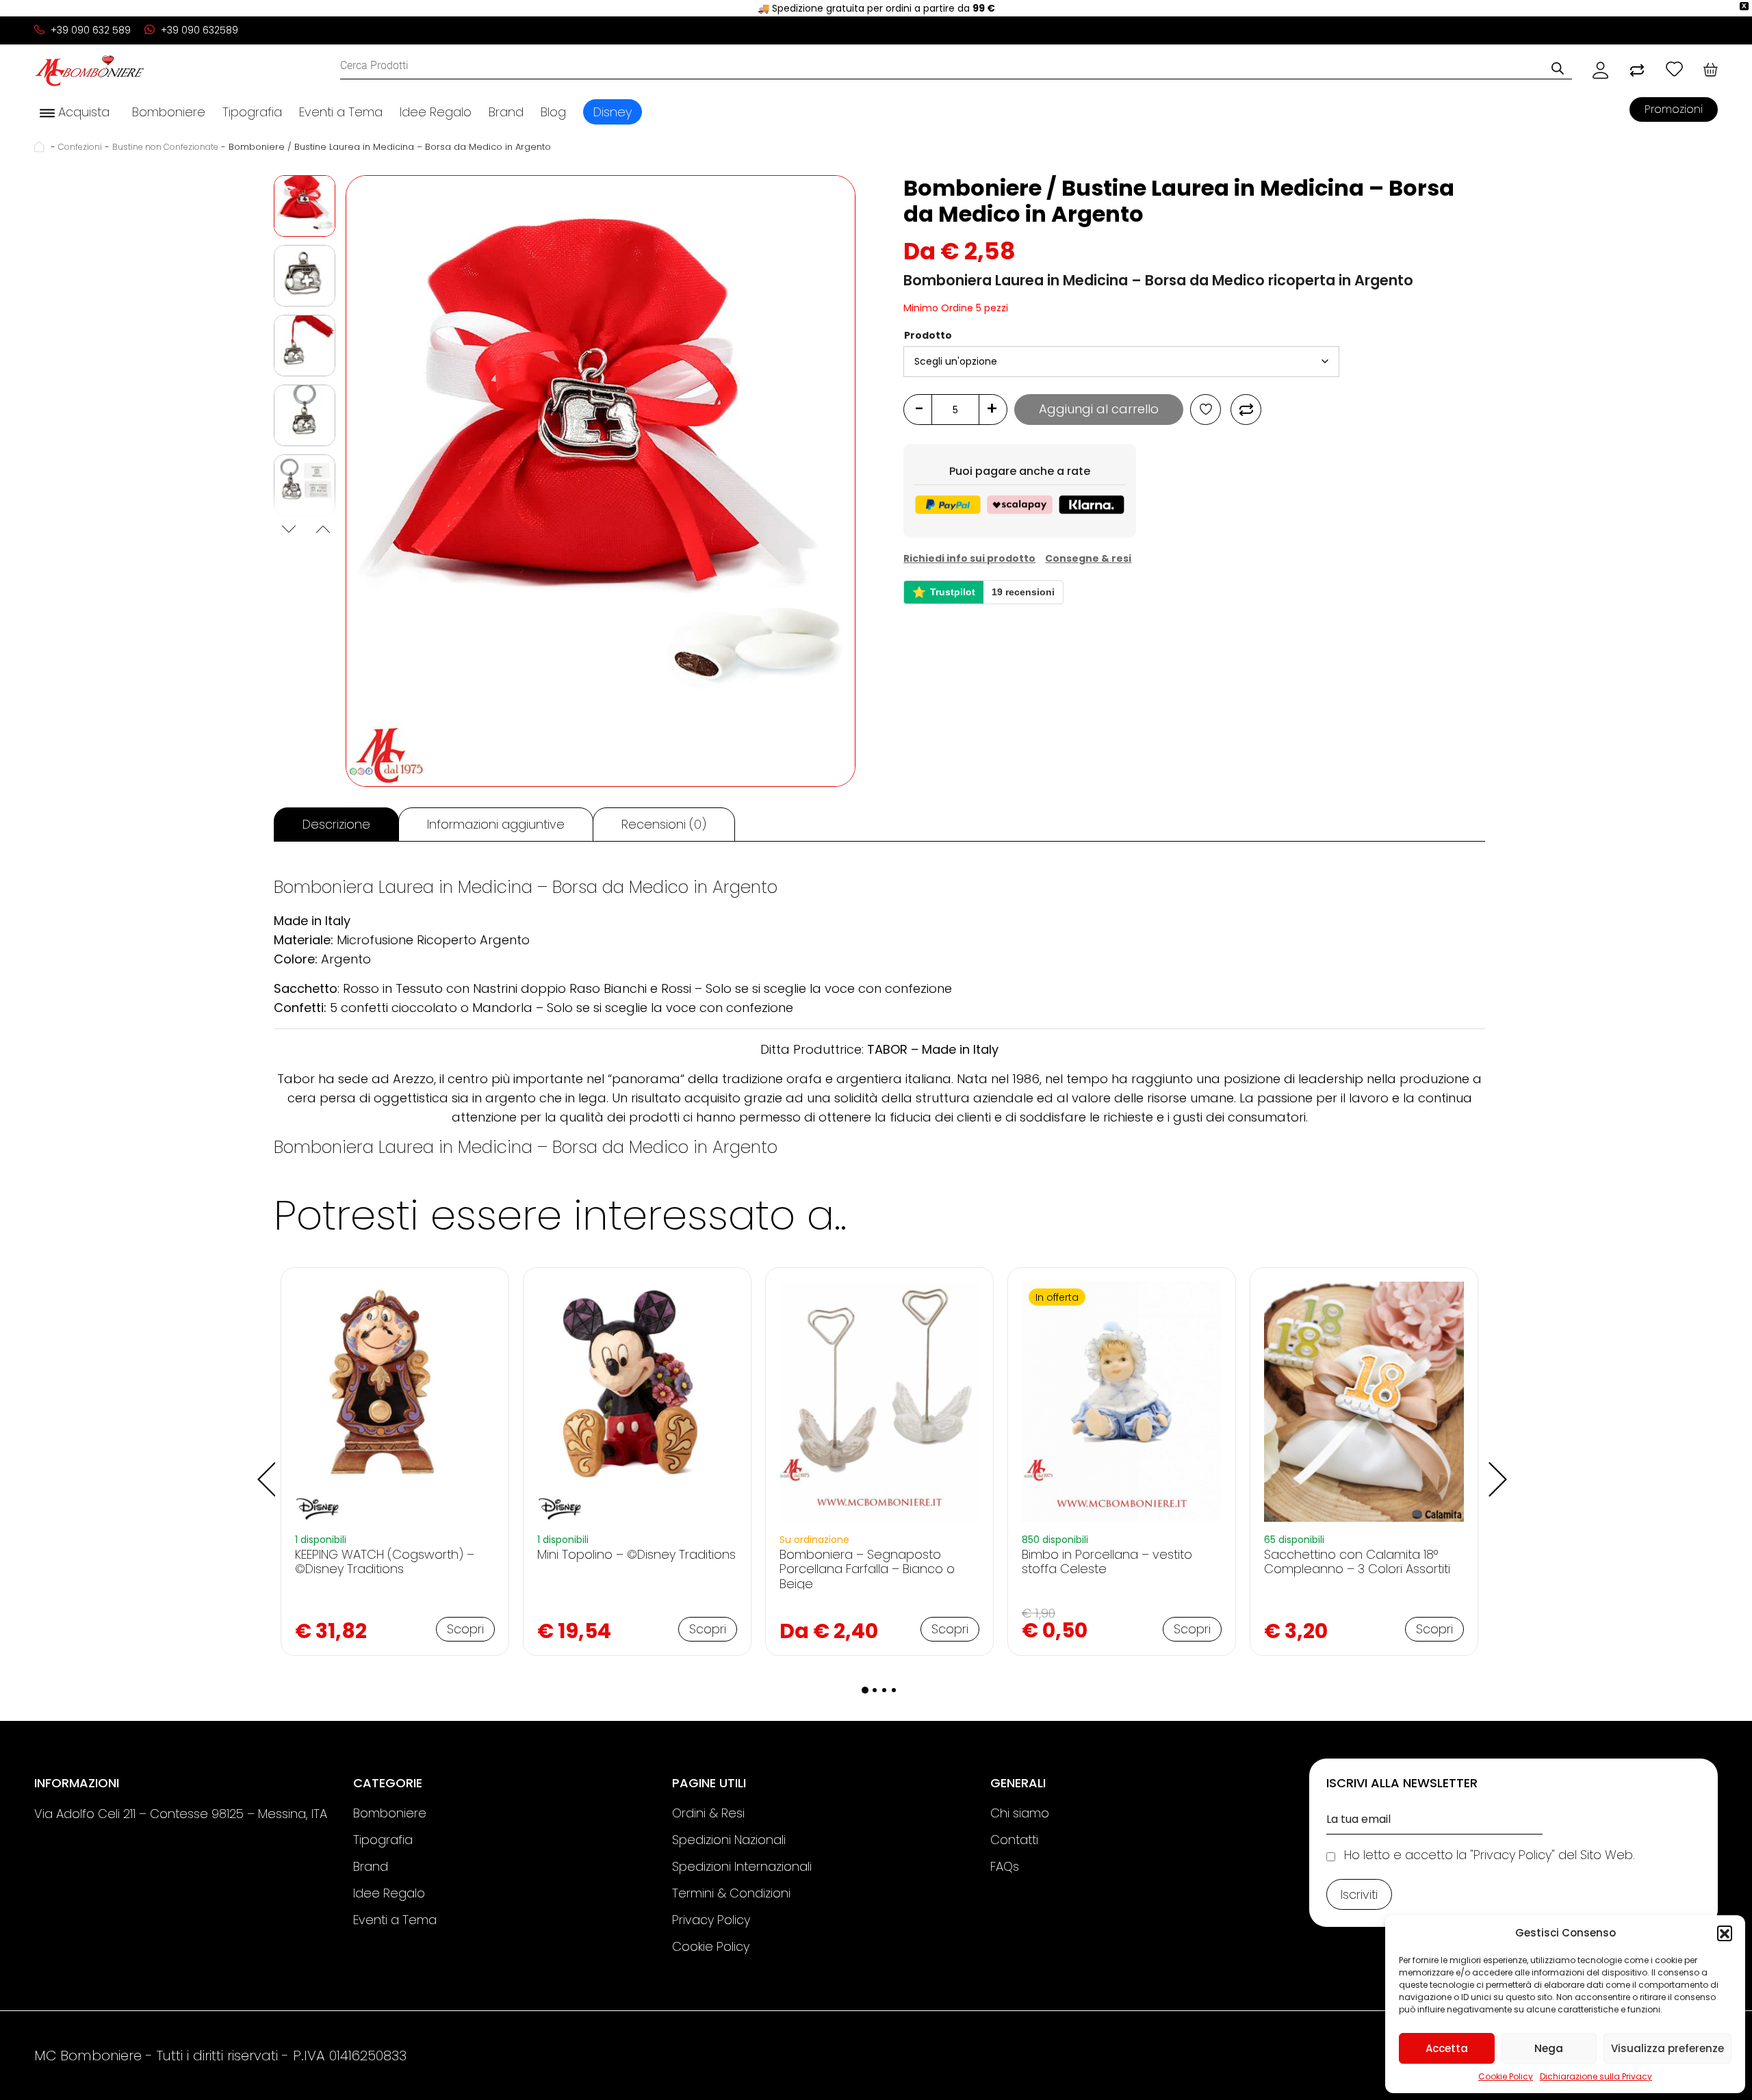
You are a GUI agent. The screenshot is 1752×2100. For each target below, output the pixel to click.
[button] (1725, 1933)
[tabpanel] (395, 1461)
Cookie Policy (1506, 2076)
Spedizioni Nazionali (729, 1840)
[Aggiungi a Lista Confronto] (1246, 410)
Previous (287, 531)
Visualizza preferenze (1667, 2048)
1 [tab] (865, 1690)
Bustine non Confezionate (165, 147)
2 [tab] (875, 1690)
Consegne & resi (1088, 558)
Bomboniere (169, 112)
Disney (613, 112)
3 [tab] (884, 1690)
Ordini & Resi (708, 1813)
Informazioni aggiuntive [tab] (496, 824)
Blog (553, 112)
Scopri (465, 1629)
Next (322, 531)
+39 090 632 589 (89, 30)
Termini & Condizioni (731, 1893)
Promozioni (1674, 109)
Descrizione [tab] (336, 824)
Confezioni (80, 147)
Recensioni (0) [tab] (664, 824)
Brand (506, 112)
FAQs (1005, 1866)
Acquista (82, 112)
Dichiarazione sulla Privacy (1596, 2076)
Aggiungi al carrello (1099, 409)
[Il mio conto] (1600, 70)
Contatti (1014, 1840)
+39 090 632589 (198, 30)
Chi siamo (1020, 1813)
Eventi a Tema (341, 112)
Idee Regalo (436, 112)
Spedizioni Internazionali (742, 1866)
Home (41, 147)
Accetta (1447, 2048)
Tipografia (252, 112)
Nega (1549, 2048)
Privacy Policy (711, 1920)
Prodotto (928, 335)
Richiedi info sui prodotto (969, 558)
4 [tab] (894, 1690)
